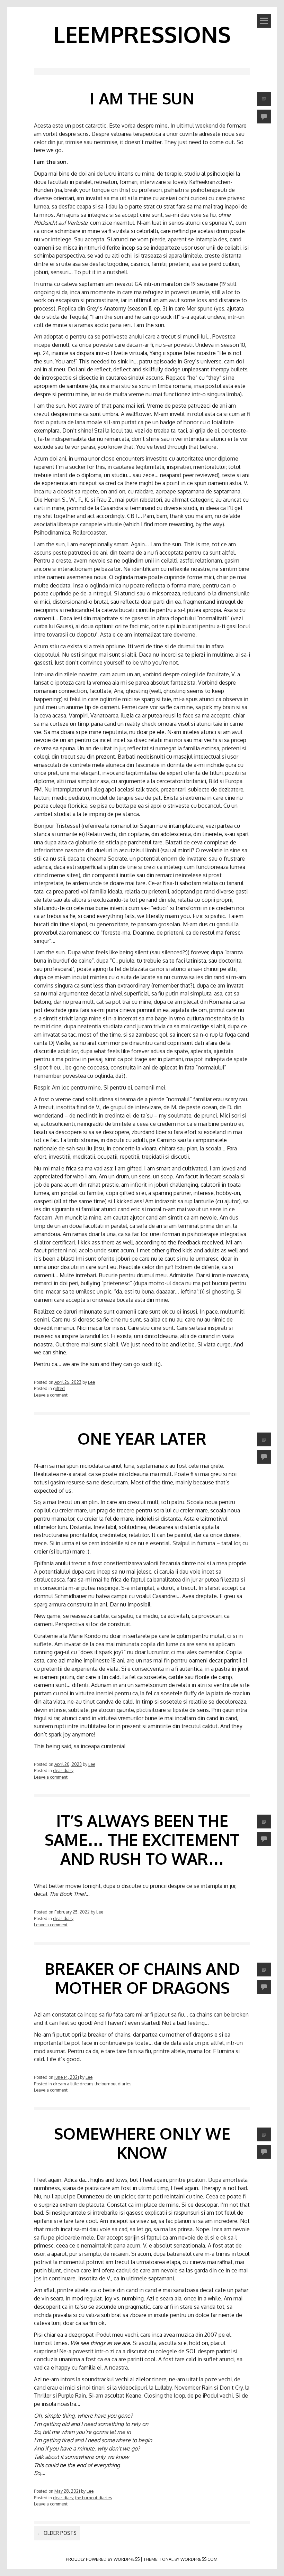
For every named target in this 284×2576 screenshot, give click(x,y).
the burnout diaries (113, 2084)
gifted (59, 1388)
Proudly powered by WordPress (103, 2559)
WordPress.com (199, 2559)
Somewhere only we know (142, 2143)
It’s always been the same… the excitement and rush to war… (142, 1840)
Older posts (57, 2533)
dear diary (63, 1770)
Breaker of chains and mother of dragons (142, 1978)
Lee (91, 1382)
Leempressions (142, 34)
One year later (142, 1438)
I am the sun (142, 98)
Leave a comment (51, 1395)
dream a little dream (73, 2084)
